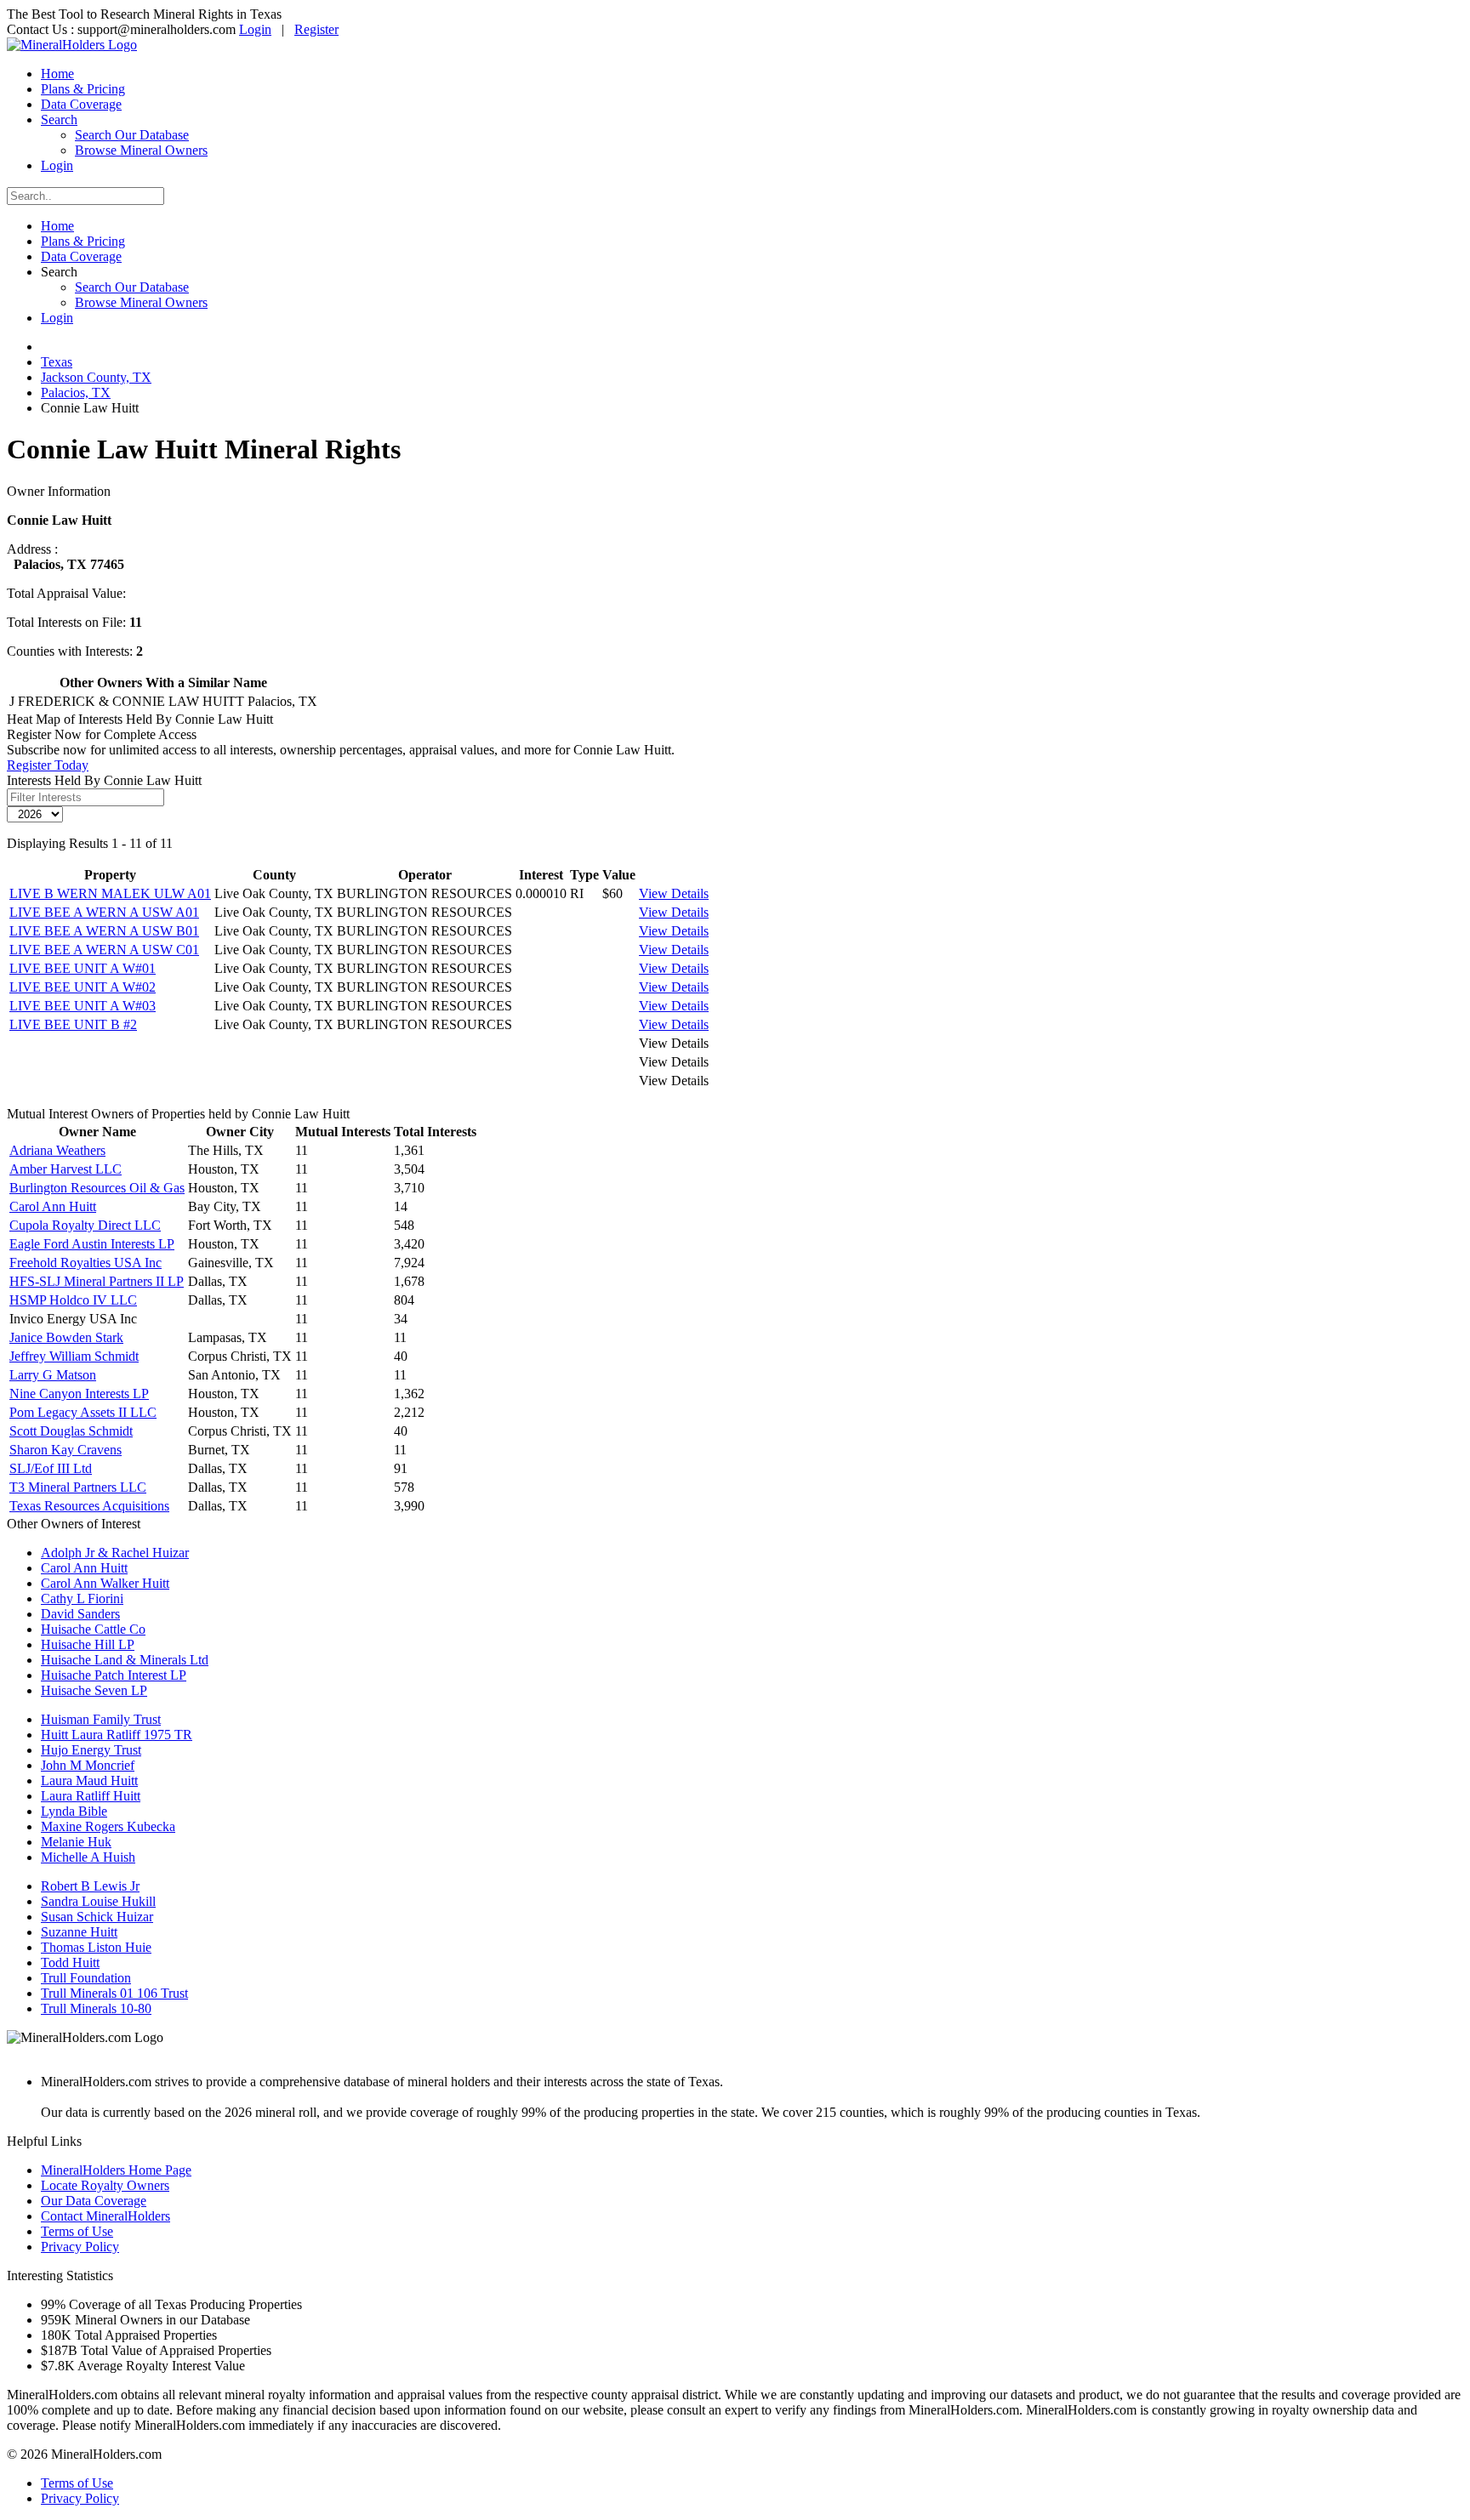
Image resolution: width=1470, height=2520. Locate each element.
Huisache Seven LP (94, 1690)
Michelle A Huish (88, 1857)
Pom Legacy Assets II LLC (83, 1412)
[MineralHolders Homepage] (72, 45)
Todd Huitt (70, 1963)
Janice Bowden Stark (66, 1337)
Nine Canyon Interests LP (79, 1394)
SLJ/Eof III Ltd (51, 1468)
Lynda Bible (74, 1811)
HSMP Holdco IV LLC (73, 1300)
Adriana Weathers (57, 1150)
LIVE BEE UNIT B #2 (73, 1024)
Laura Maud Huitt (89, 1780)
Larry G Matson (53, 1375)
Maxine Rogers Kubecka (108, 1826)
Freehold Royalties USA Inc (85, 1263)
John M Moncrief (88, 1765)
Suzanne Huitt (79, 1932)
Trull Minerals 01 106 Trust (114, 1993)
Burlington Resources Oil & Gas (97, 1188)
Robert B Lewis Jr (90, 1886)
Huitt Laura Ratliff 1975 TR (117, 1735)
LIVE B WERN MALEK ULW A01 (110, 893)
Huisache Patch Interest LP (114, 1675)
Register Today (48, 765)
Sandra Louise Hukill (98, 1901)
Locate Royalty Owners (105, 2185)
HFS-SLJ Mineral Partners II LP (97, 1281)
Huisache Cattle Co (93, 1629)
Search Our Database (132, 135)
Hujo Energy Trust (91, 1750)
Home (57, 74)
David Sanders (80, 1614)
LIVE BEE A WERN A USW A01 (104, 912)
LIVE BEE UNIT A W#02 (83, 987)
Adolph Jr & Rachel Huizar (115, 1553)
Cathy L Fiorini (82, 1598)
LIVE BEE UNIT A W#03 (83, 1006)
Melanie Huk (76, 1842)
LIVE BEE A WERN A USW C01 (104, 950)
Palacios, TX (76, 393)
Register (316, 29)
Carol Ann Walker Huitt (105, 1583)
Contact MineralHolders (105, 2216)
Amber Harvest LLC (66, 1169)
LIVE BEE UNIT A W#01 (83, 968)
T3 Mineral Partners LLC (78, 1487)
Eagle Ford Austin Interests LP (92, 1244)
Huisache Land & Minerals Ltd (125, 1660)
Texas (57, 362)
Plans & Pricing (83, 89)
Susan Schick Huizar (97, 1917)
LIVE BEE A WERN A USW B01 (104, 931)
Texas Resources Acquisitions (89, 1506)
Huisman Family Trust (101, 1719)
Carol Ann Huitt (53, 1206)
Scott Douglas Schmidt (71, 1431)
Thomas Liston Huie (96, 1947)
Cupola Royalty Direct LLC (85, 1225)
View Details (674, 893)
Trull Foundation (86, 1978)
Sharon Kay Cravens (66, 1450)
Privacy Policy (80, 2247)
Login (255, 29)
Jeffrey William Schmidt (74, 1356)
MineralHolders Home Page (116, 2170)
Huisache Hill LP (88, 1644)
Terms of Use (77, 2231)
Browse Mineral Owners (141, 150)
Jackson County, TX (96, 377)
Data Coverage (81, 104)
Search (59, 119)
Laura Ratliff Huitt (91, 1796)
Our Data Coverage (94, 2201)
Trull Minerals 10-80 (96, 2008)
